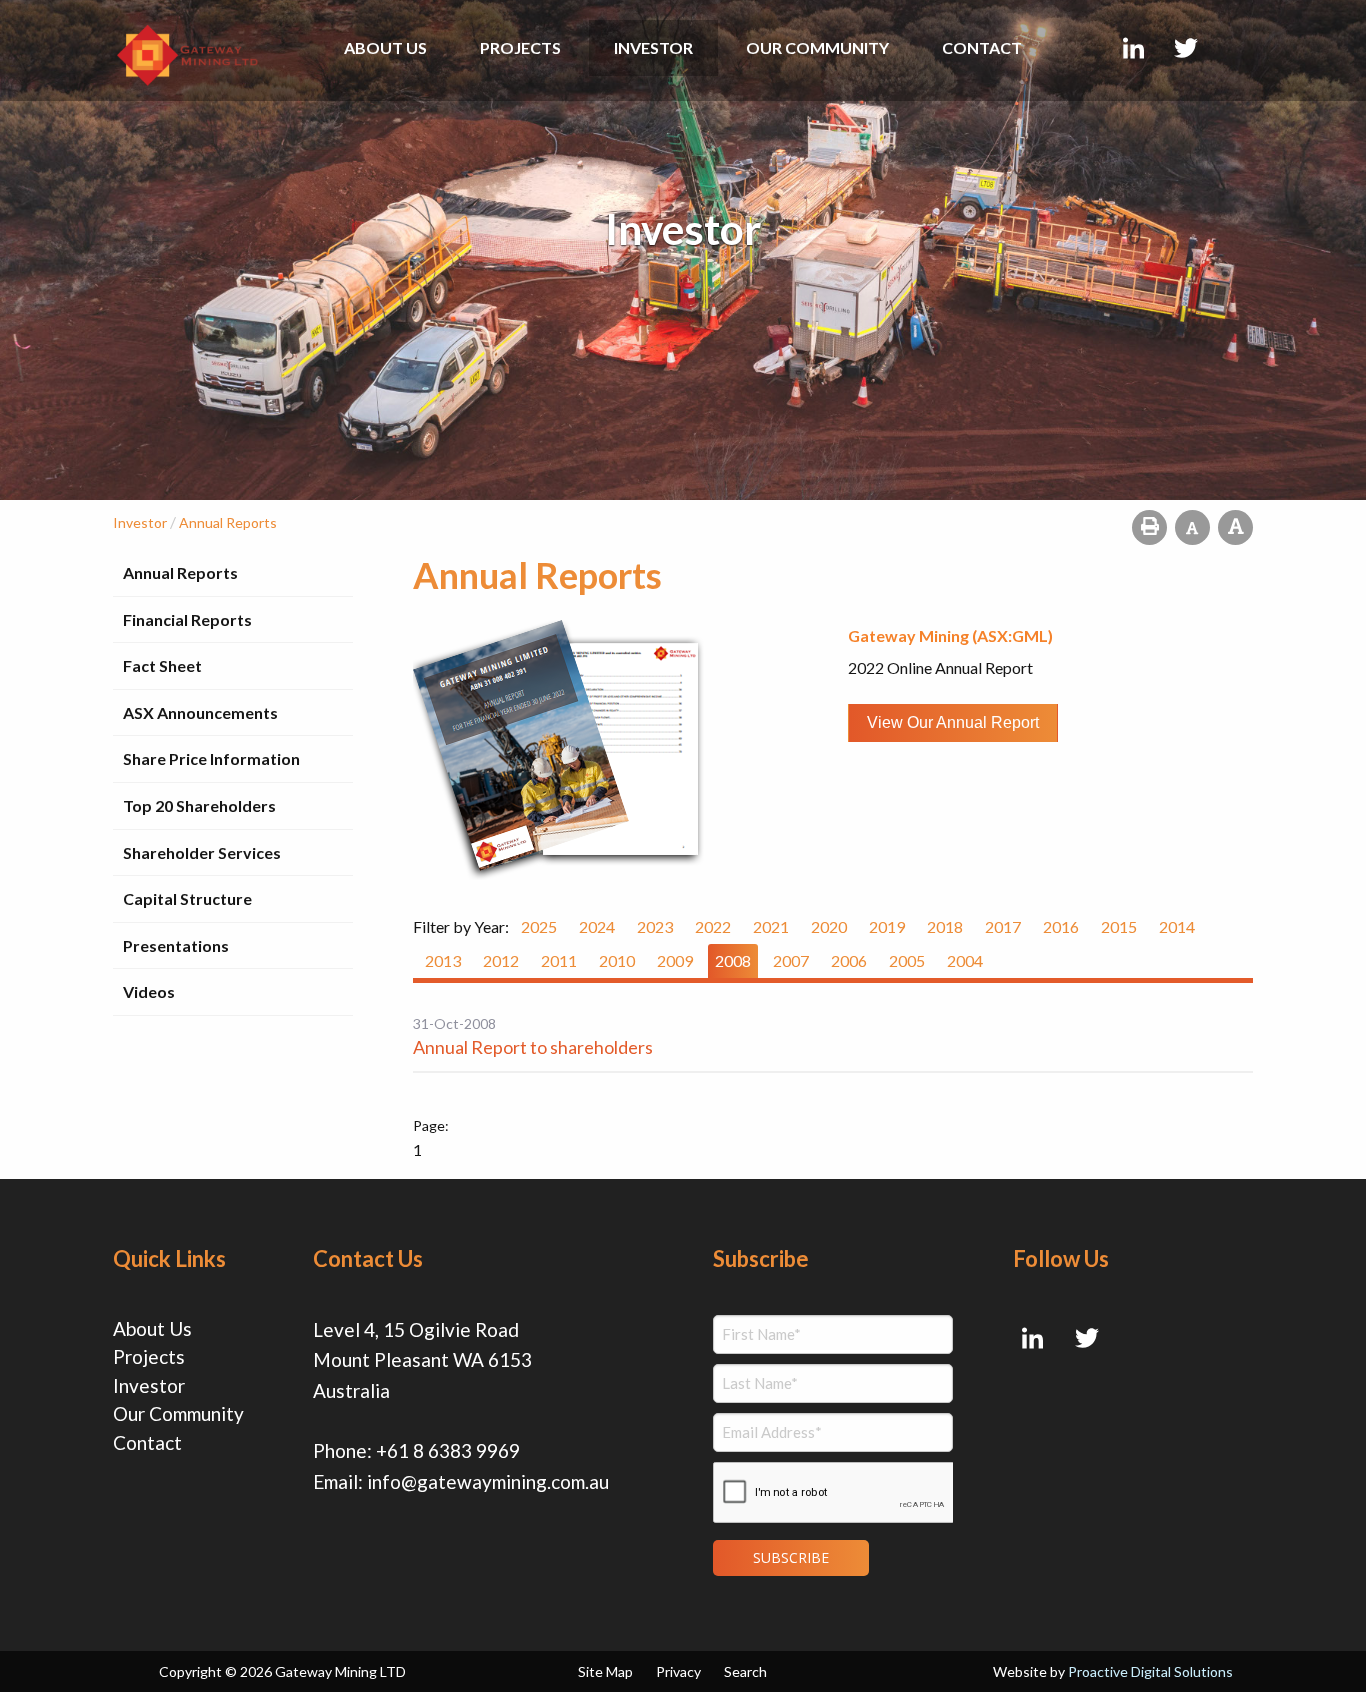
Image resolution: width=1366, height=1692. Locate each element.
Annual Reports (180, 572)
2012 (501, 960)
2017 (1003, 926)
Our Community (817, 47)
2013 (443, 960)
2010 (617, 960)
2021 (771, 926)
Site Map (605, 1671)
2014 (1177, 926)
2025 (539, 926)
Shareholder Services (202, 852)
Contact (982, 47)
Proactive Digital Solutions (1150, 1671)
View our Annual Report (953, 722)
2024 (597, 926)
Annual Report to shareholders (533, 1047)
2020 (829, 926)
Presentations (176, 945)
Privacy (678, 1671)
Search (745, 1671)
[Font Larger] (1235, 527)
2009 (675, 960)
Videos (149, 991)
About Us (385, 47)
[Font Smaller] (1192, 527)
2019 (887, 926)
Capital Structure (187, 898)
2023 (655, 926)
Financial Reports (187, 619)
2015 (1119, 926)
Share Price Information (211, 758)
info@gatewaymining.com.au (488, 1481)
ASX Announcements (200, 712)
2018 (945, 926)
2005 (907, 960)
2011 (559, 960)
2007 (791, 960)
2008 (733, 960)
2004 (965, 960)
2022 (713, 926)
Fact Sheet (162, 665)
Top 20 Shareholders (199, 805)
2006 (849, 960)
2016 (1061, 926)
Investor (653, 47)
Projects (520, 47)
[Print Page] (1149, 527)
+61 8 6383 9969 (448, 1450)
